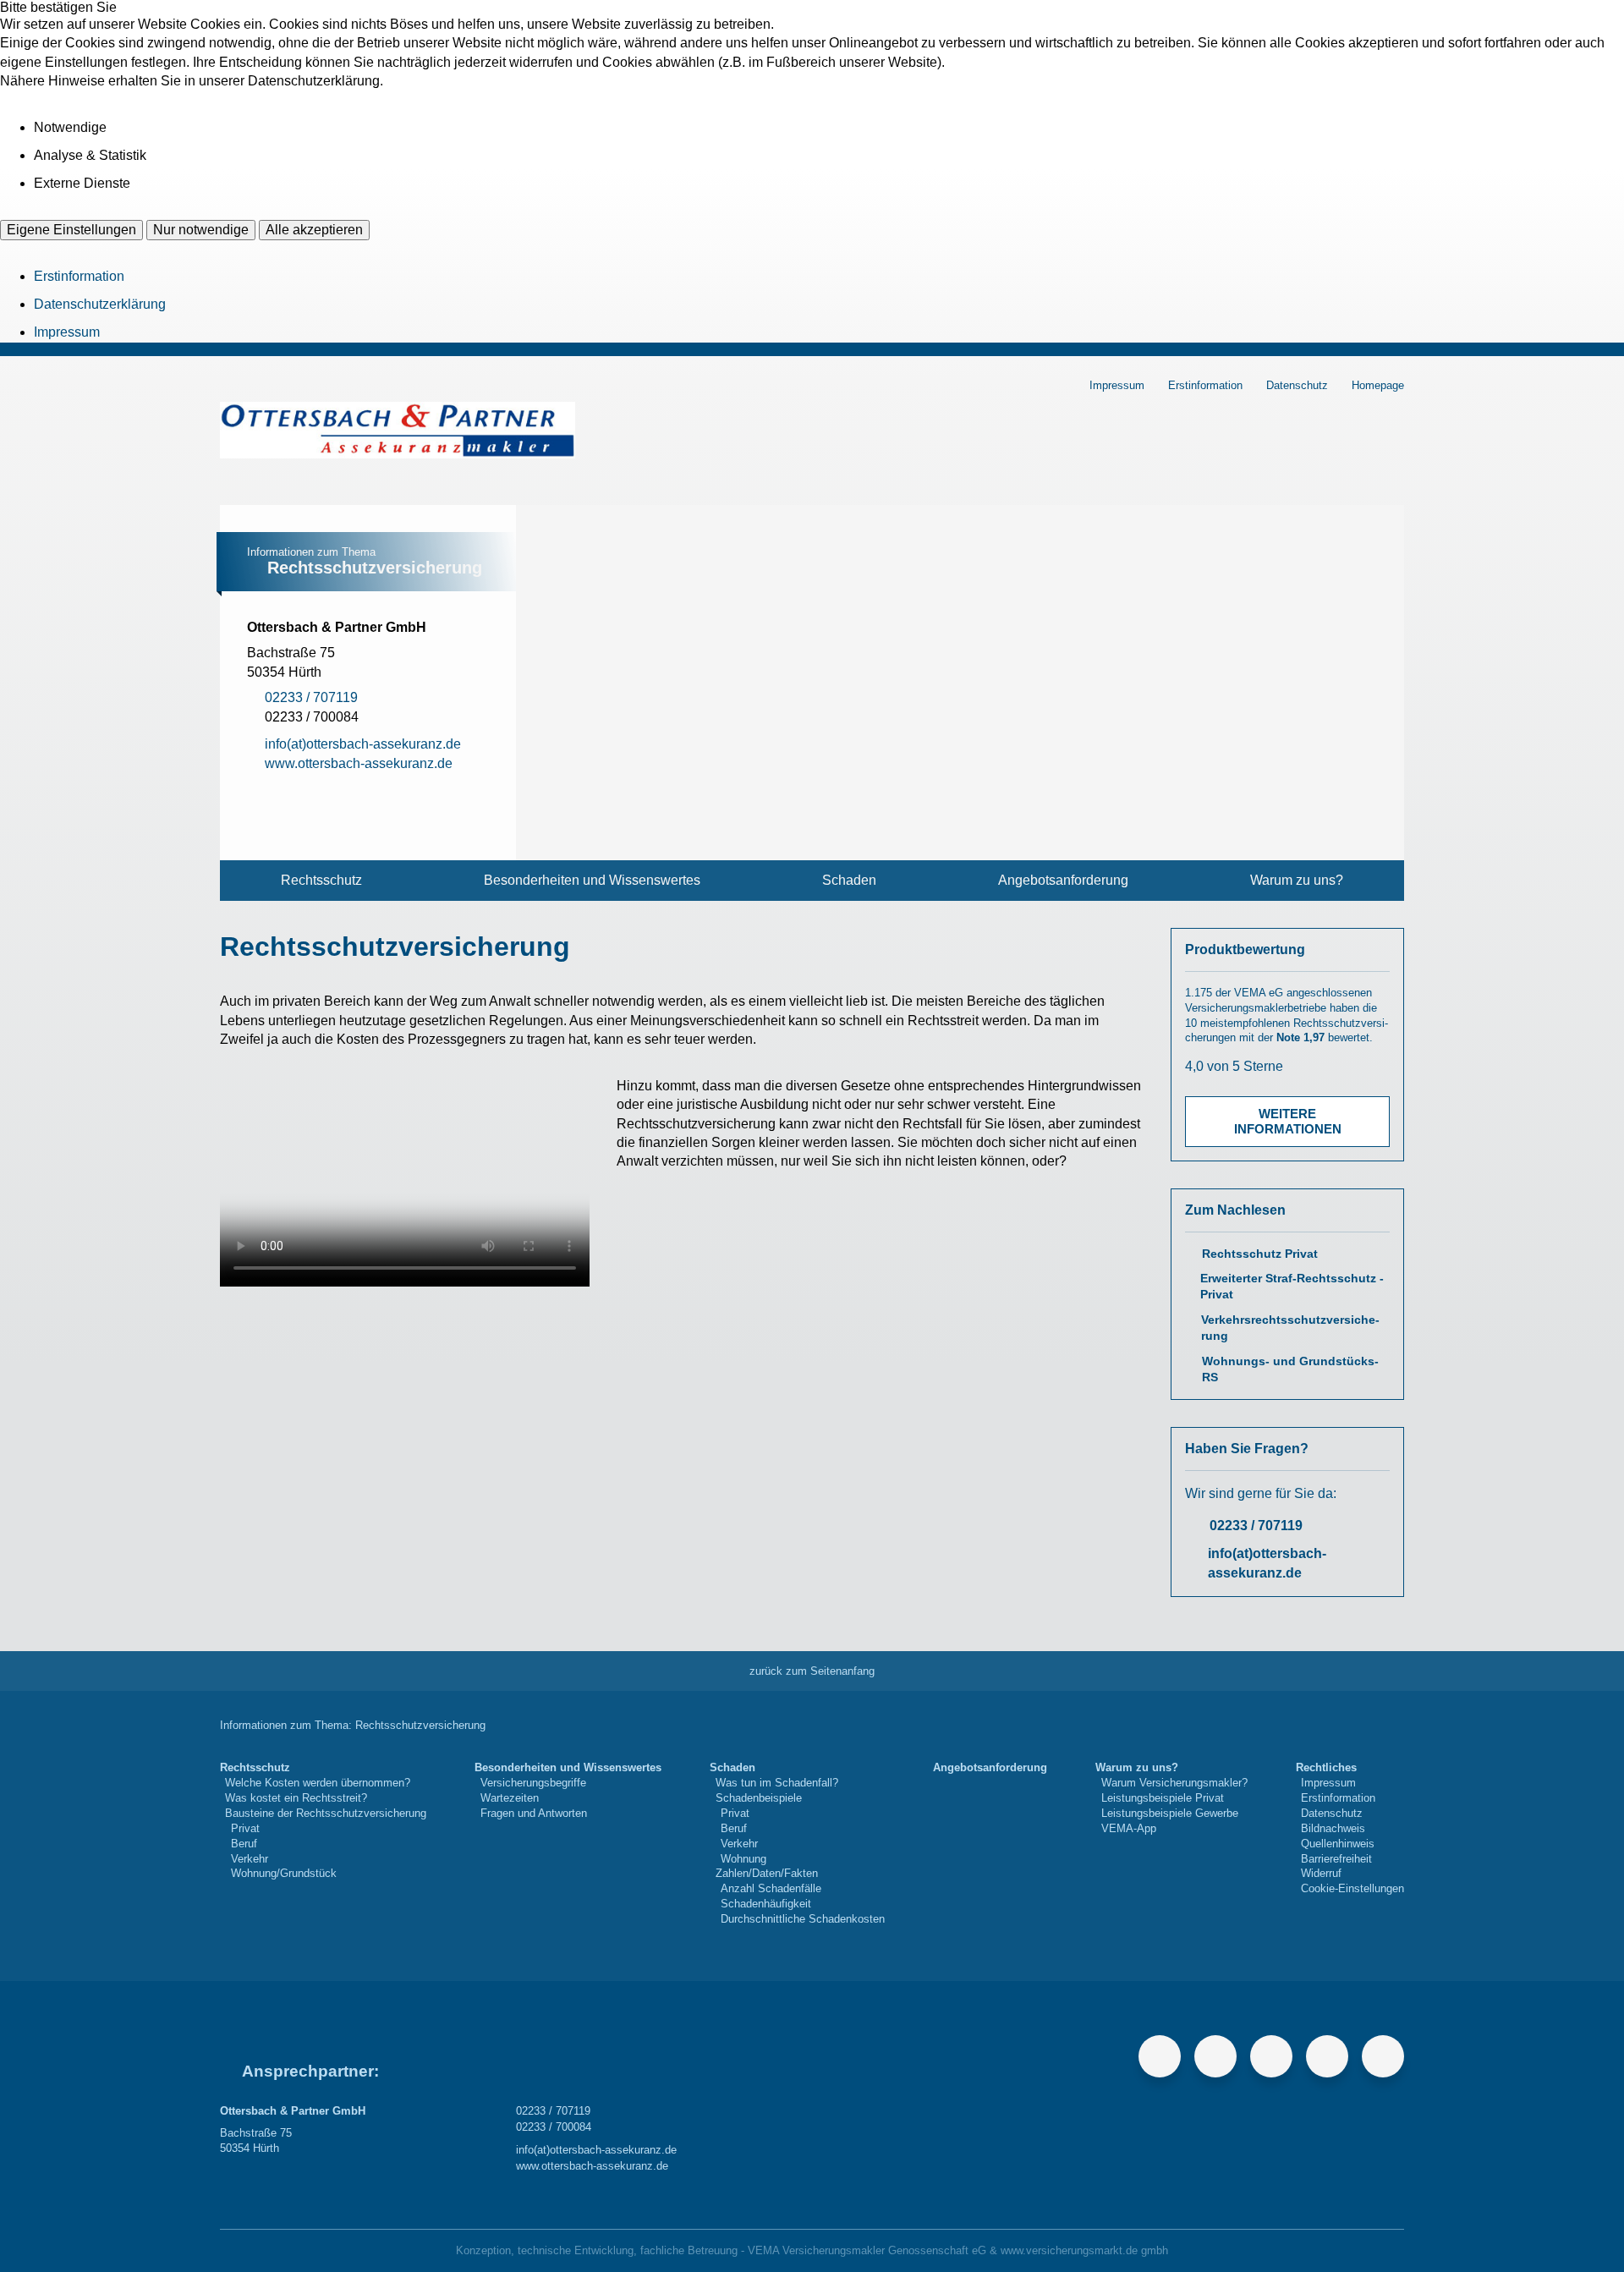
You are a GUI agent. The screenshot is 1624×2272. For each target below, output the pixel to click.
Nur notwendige (201, 230)
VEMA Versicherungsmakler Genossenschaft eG (867, 2250)
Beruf (244, 1844)
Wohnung (743, 1859)
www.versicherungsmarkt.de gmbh (1084, 2250)
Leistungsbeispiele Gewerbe (1170, 1813)
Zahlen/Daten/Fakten (767, 1873)
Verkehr (250, 1859)
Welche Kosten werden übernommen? (318, 1783)
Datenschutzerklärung (100, 304)
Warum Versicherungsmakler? (1174, 1783)
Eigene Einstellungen (71, 230)
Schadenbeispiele (759, 1798)
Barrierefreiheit (1336, 1859)
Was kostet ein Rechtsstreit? (296, 1798)
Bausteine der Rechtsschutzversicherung (326, 1813)
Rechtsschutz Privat (1260, 1254)
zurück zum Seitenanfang (812, 1671)
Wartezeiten (510, 1798)
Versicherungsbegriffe (533, 1783)
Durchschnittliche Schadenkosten (803, 1919)
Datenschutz (1297, 385)
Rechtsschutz (321, 880)
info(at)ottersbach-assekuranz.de (1267, 1563)
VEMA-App (1129, 1828)
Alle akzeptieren (314, 230)
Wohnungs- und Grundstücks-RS (1290, 1369)
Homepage (1378, 385)
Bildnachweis (1333, 1828)
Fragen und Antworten (534, 1813)
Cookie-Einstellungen (1352, 1888)
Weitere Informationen (1288, 1121)
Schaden (849, 880)
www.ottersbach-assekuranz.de (592, 2166)
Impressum (67, 332)
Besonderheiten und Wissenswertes (592, 880)
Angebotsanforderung (1063, 880)
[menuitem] (321, 881)
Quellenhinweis (1338, 1844)
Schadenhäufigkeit (766, 1904)
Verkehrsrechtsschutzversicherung (1290, 1328)
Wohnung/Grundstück (284, 1873)
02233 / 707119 (1256, 1526)
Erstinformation (79, 276)
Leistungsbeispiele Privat (1163, 1798)
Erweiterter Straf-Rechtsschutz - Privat (1292, 1287)
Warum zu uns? (1297, 880)
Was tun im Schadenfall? (777, 1783)
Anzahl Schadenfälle (771, 1888)
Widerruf (1321, 1873)
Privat (245, 1828)
